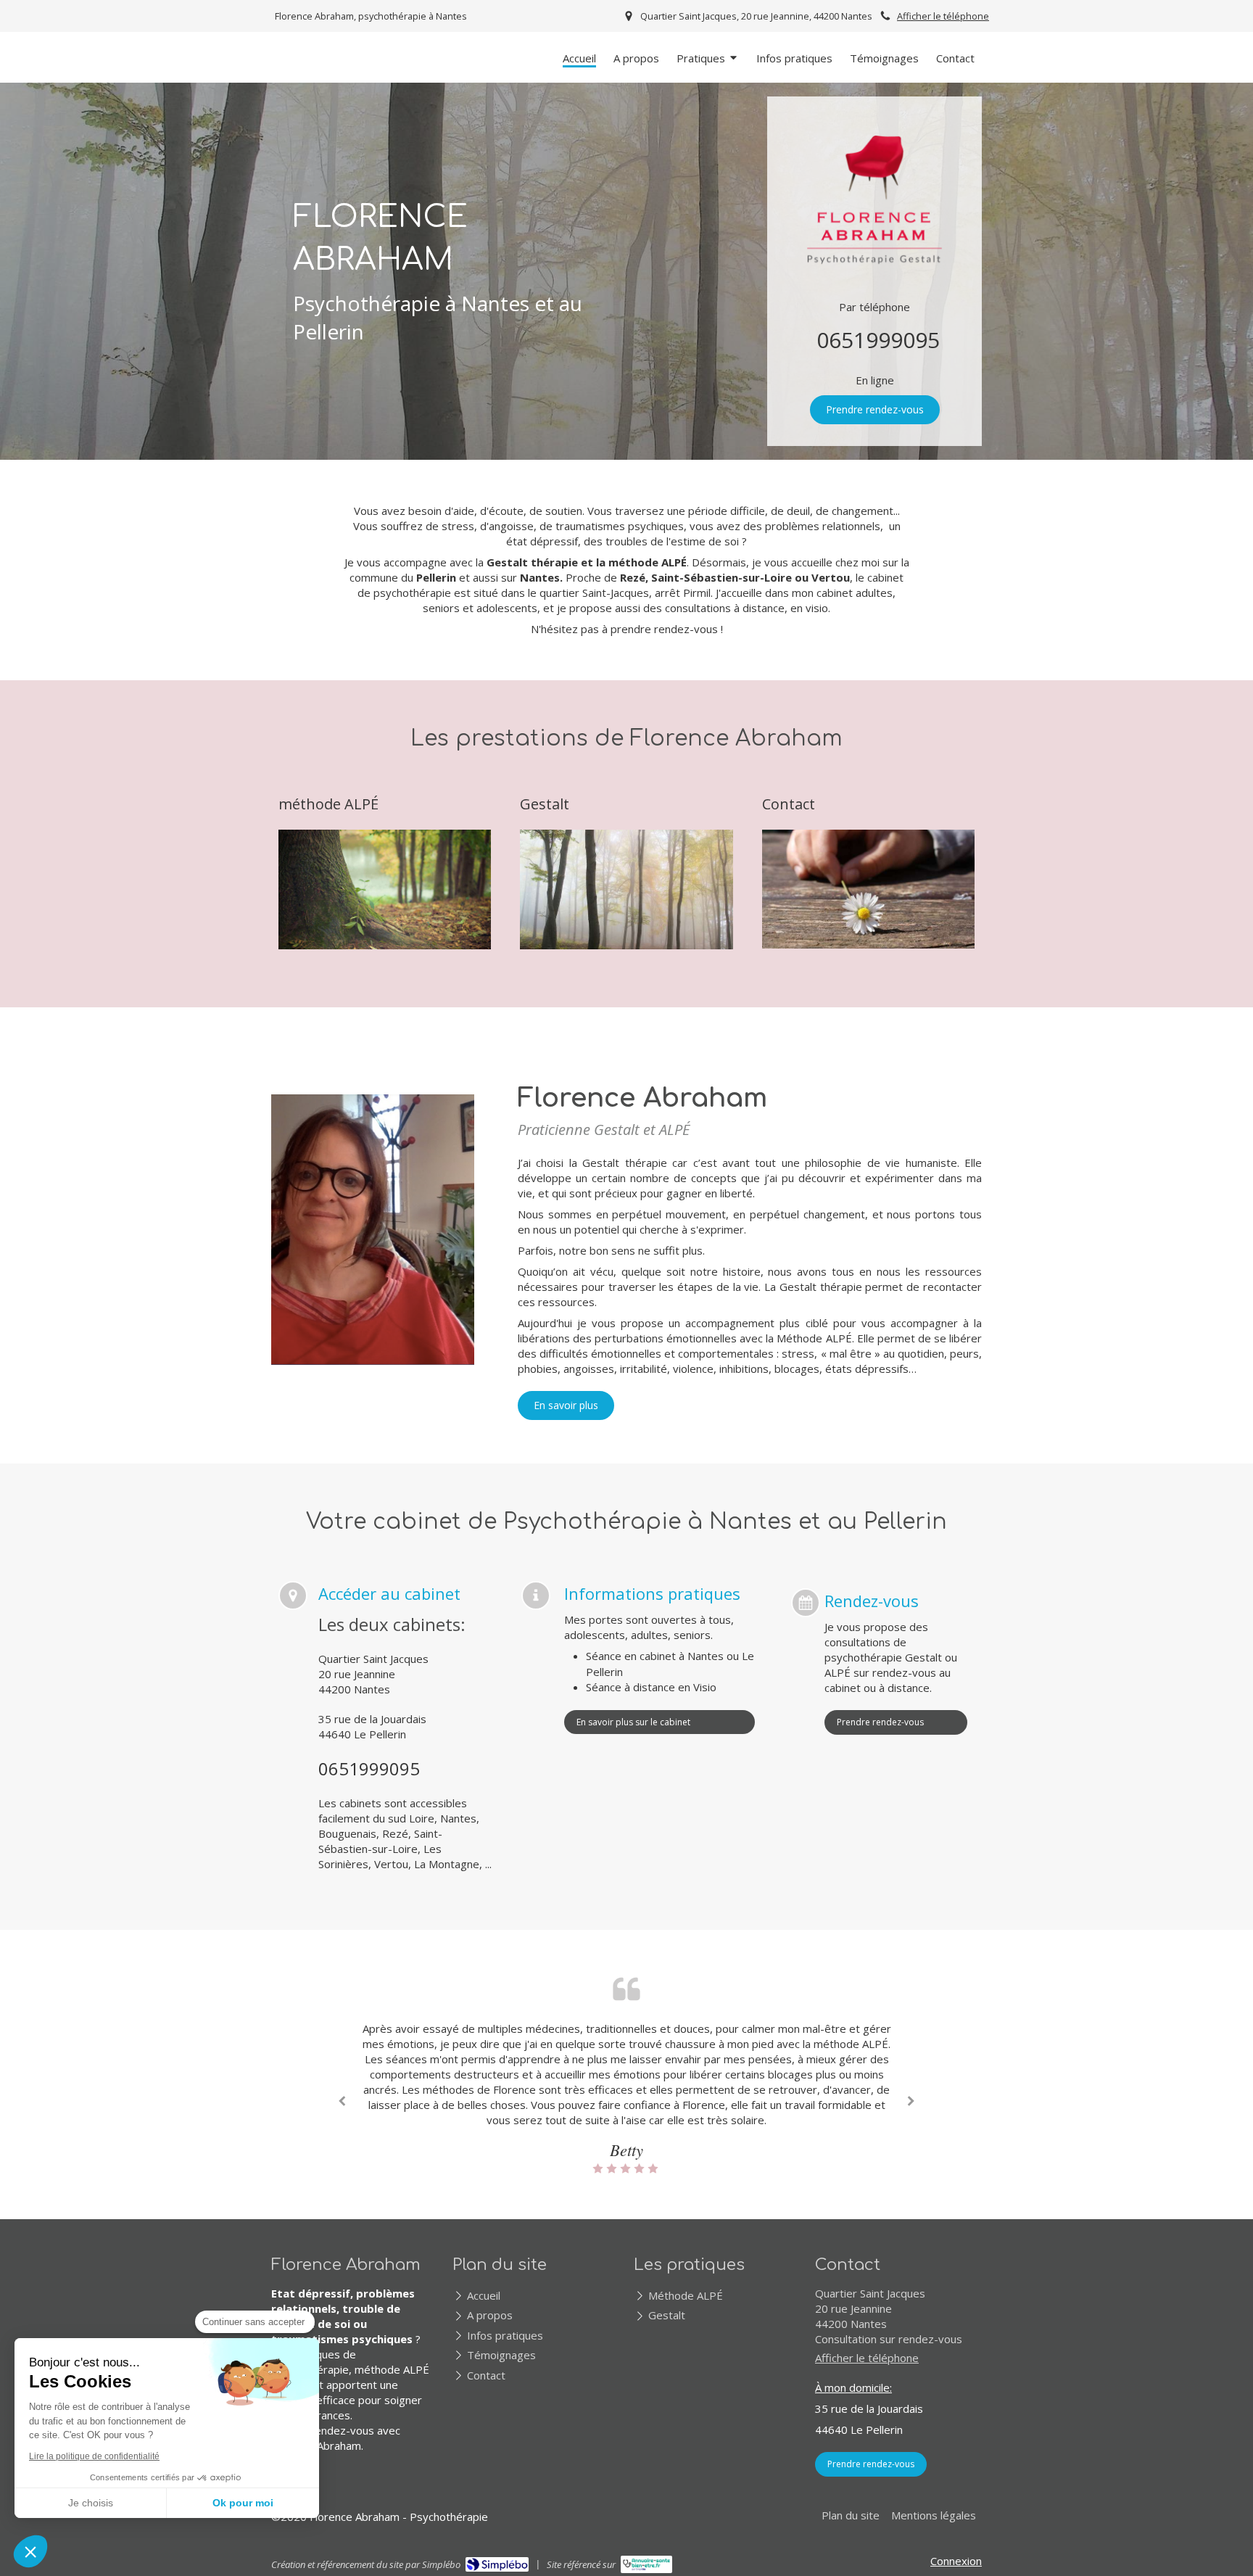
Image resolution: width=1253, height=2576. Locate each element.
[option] (626, 2098)
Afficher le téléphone (943, 16)
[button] (30, 2551)
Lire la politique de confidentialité (94, 2456)
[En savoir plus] (385, 889)
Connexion (956, 2561)
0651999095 (878, 340)
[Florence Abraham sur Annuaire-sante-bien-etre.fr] (646, 2564)
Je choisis (91, 2503)
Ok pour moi (243, 2503)
